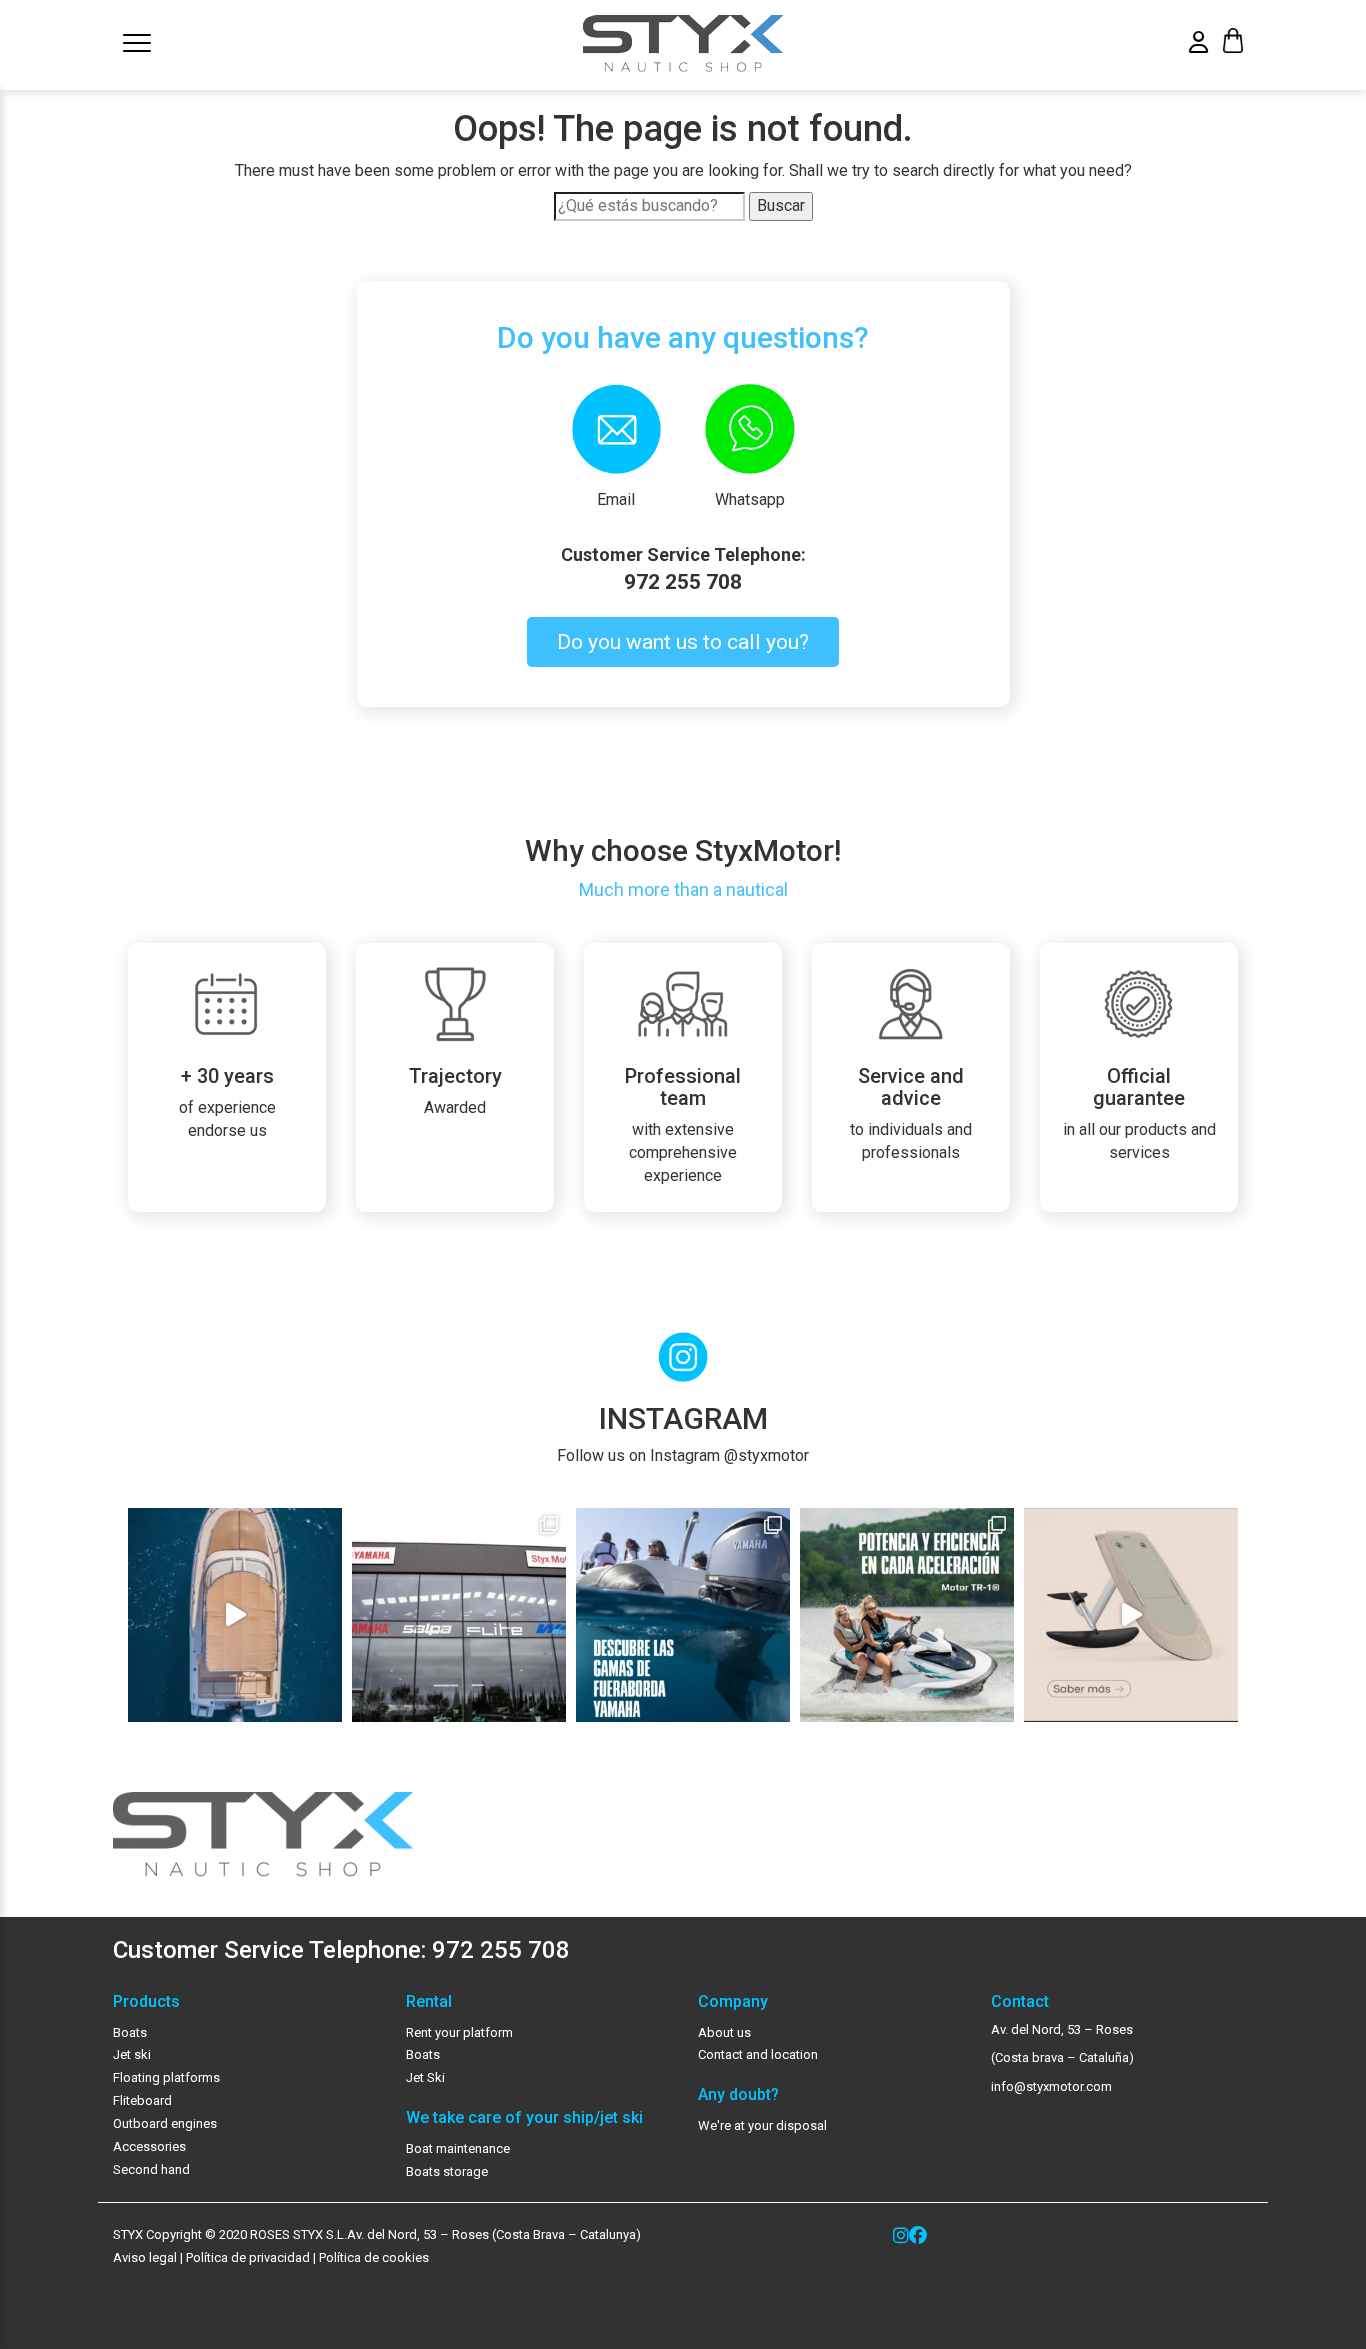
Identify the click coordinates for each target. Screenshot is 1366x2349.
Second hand (151, 2169)
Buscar (781, 205)
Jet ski (132, 2054)
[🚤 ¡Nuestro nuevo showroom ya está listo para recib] (459, 1615)
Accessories (149, 2146)
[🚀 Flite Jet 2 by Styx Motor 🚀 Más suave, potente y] (1131, 1615)
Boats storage (447, 2171)
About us (724, 2032)
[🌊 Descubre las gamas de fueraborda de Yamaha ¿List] (683, 1615)
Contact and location (758, 2054)
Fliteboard (142, 2100)
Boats (130, 2032)
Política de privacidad (246, 2257)
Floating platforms (166, 2077)
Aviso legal (145, 2257)
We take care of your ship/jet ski (524, 2118)
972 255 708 (683, 582)
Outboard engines (165, 2123)
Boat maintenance (458, 2148)
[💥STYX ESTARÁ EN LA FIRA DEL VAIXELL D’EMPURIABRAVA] (235, 1615)
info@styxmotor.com (1051, 2086)
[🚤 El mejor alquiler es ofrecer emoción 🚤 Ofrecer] (907, 1615)
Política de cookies (374, 2257)
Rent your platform (459, 2032)
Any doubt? (738, 2095)
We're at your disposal (762, 2125)
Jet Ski (425, 2077)
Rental (429, 2002)
